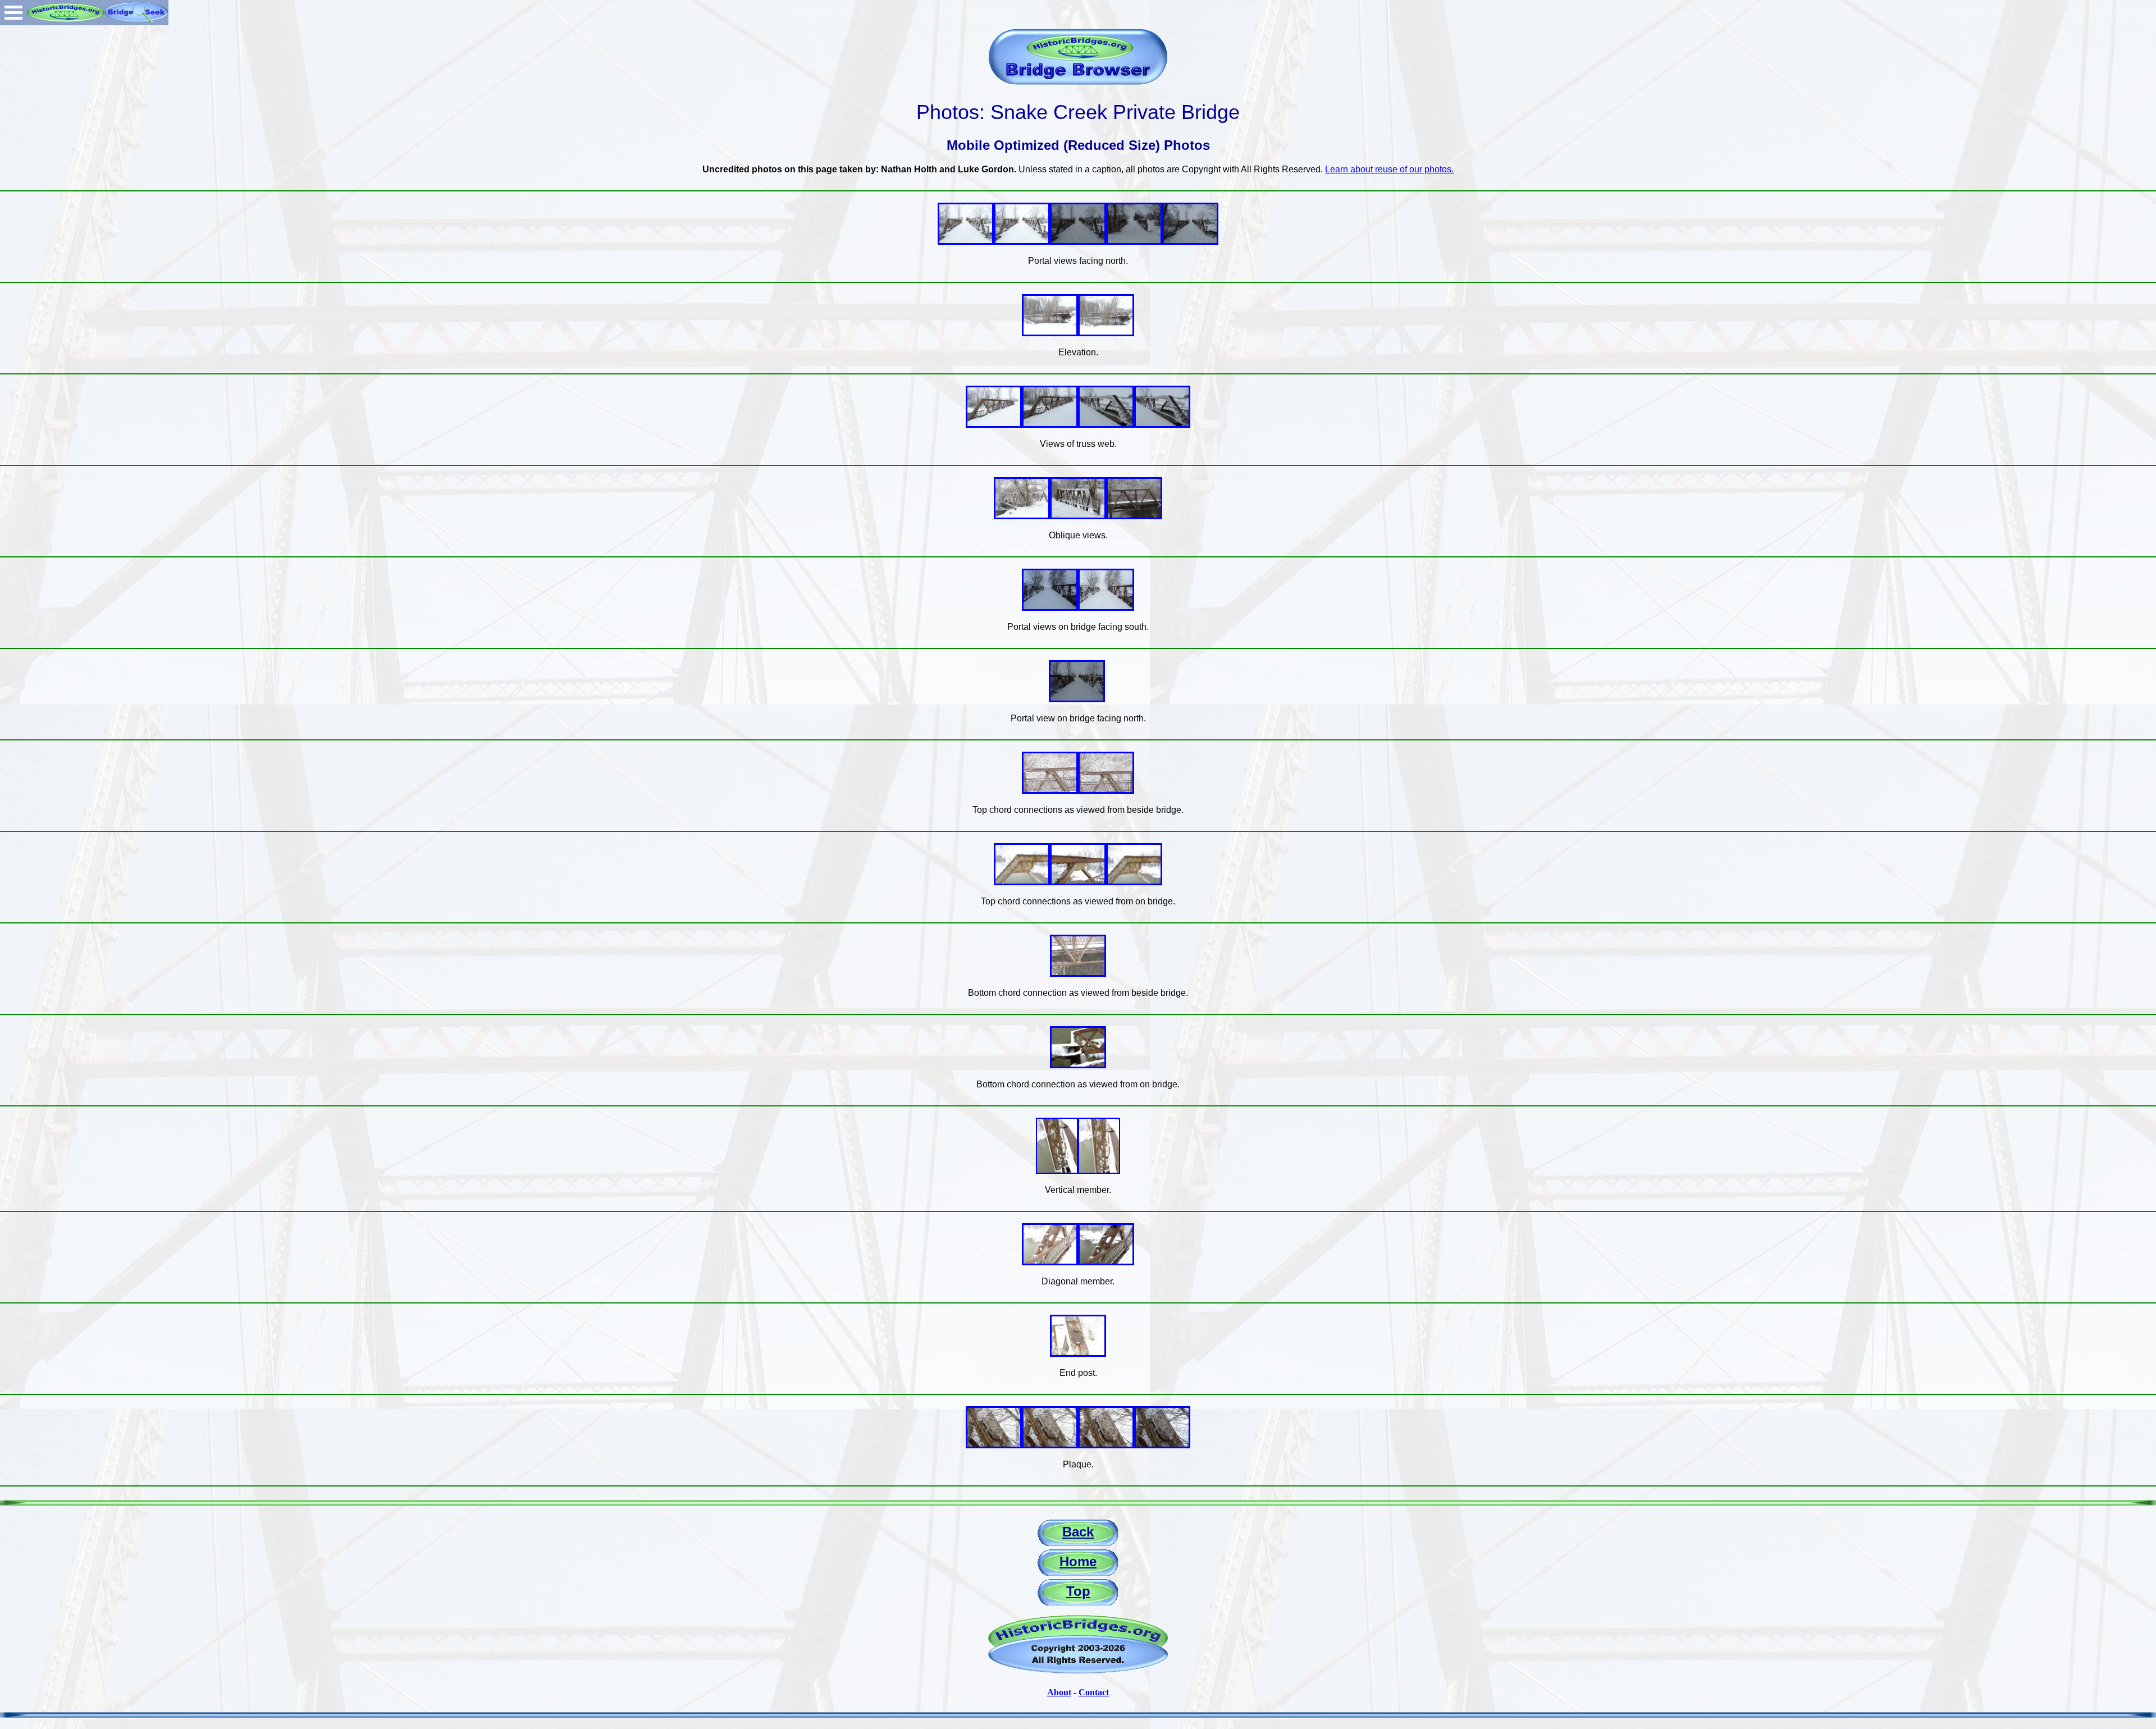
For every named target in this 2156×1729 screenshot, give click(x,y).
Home (1078, 1561)
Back (1078, 1532)
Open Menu (13, 13)
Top (1078, 1591)
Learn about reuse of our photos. (1389, 169)
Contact (1094, 1692)
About (1059, 1692)
